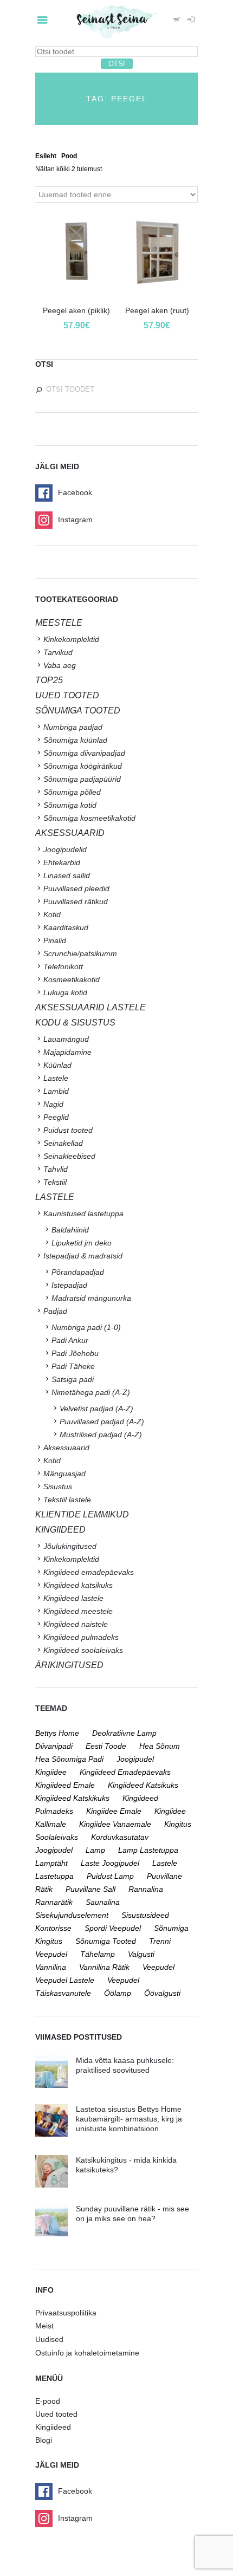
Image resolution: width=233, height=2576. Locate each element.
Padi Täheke (73, 1366)
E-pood (48, 2401)
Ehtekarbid (62, 862)
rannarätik (54, 1902)
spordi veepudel (113, 1928)
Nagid (53, 1104)
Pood (69, 156)
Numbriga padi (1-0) (86, 1327)
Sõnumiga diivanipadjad (84, 753)
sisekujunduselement (72, 1915)
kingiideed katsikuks (143, 1785)
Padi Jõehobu (75, 1353)
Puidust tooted (68, 1130)
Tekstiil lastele (67, 1500)
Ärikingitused (69, 1665)
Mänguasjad (64, 1474)
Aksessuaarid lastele (90, 1007)
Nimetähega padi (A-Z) (91, 1392)
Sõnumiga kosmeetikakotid (89, 818)
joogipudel (135, 1759)
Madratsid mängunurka (91, 1298)
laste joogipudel (110, 1863)
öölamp (118, 1993)
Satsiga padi (73, 1379)
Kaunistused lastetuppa (83, 1214)
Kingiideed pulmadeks (81, 1637)
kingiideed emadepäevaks (125, 1772)
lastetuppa (54, 1876)
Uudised (49, 2339)
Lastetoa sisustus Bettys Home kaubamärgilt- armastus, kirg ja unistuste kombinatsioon (129, 2119)
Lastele (56, 1078)
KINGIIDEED (60, 1530)
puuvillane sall (90, 1889)
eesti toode (106, 1746)
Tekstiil (55, 1182)
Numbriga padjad (73, 727)
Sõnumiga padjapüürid (82, 779)
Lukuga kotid (65, 992)
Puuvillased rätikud (76, 901)
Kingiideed (53, 2427)
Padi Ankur (70, 1340)
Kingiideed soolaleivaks (83, 1650)
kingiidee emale (114, 1811)
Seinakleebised (69, 1156)
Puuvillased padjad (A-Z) (102, 1422)
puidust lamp (110, 1876)
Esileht (46, 156)
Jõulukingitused (70, 1546)
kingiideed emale (65, 1785)
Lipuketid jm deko (82, 1243)
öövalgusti (162, 1993)
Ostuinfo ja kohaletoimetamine (87, 2353)
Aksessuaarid (70, 833)
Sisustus (58, 1487)
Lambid (56, 1091)
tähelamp (98, 1954)
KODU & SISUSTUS (75, 1023)
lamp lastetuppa (148, 1850)
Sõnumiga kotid (70, 805)
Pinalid (55, 940)
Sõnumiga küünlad (75, 740)
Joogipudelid (65, 849)
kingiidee (51, 1772)
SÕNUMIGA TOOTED (78, 710)
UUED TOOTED (67, 695)
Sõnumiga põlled (72, 792)
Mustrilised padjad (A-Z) (101, 1435)
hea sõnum (160, 1746)
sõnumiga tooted (106, 1941)
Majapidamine (67, 1052)
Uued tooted (56, 2414)
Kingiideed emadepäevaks (89, 1572)
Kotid (52, 914)
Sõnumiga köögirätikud (83, 766)
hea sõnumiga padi (69, 1759)
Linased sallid (67, 875)
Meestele (59, 623)
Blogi (44, 2440)
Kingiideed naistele (76, 1624)
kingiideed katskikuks (72, 1798)
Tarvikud (58, 652)
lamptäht (51, 1863)
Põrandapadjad (78, 1272)
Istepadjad (69, 1285)
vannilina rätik (104, 1967)
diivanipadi (54, 1746)
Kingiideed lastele (73, 1598)
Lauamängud (66, 1039)
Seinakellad (63, 1143)
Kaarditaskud (66, 927)
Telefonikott (63, 966)
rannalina (146, 1889)
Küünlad (57, 1065)
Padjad (55, 1311)
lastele (165, 1863)
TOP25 (49, 680)
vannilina (51, 1967)
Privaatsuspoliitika (66, 2313)
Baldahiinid (70, 1230)
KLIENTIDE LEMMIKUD (82, 1514)
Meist (44, 2326)
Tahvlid (56, 1169)
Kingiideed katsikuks (78, 1585)
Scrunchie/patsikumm (80, 953)
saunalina (103, 1902)
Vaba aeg (60, 665)
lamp (95, 1850)
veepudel (158, 1967)
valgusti (141, 1954)
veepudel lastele (65, 1980)
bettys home (57, 1733)
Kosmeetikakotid (72, 979)
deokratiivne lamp (124, 1733)
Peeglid (56, 1117)
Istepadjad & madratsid (83, 1256)
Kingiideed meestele (78, 1611)
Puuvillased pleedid (76, 888)
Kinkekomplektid (71, 639)
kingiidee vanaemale (115, 1824)
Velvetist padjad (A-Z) (96, 1409)
